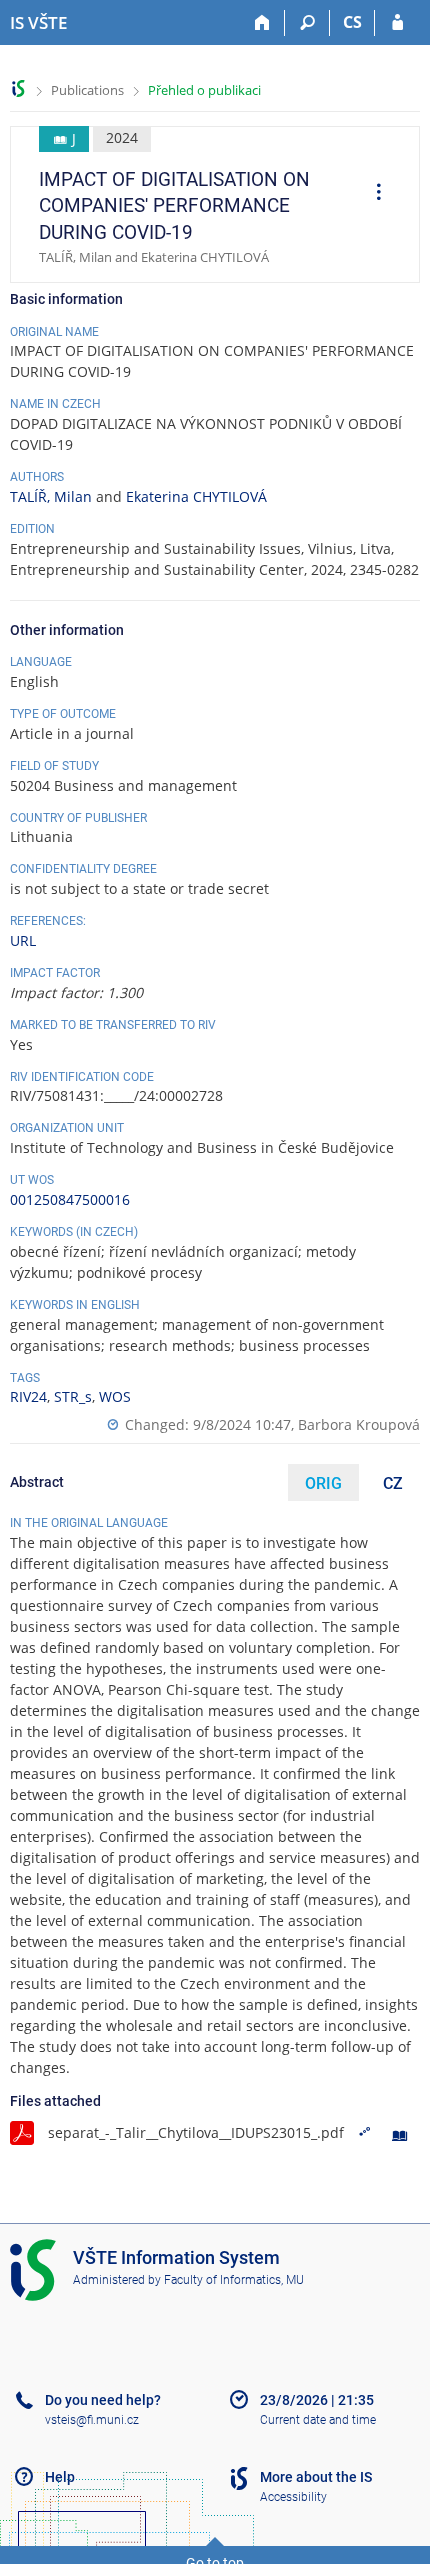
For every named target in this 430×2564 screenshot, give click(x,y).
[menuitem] (372, 194)
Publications (87, 90)
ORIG (323, 1483)
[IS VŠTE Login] (397, 23)
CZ (393, 1483)
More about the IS (316, 2477)
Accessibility (293, 2497)
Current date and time (318, 2420)
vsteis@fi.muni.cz (92, 2420)
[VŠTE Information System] (18, 88)
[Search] (307, 23)
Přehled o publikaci (204, 90)
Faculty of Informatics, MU (234, 2280)
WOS (115, 1396)
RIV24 (28, 1396)
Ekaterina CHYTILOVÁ (196, 496)
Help (60, 2477)
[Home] (262, 23)
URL (23, 940)
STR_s (73, 1396)
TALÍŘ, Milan (51, 496)
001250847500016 (70, 1199)
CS (352, 22)
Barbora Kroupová (359, 1424)
